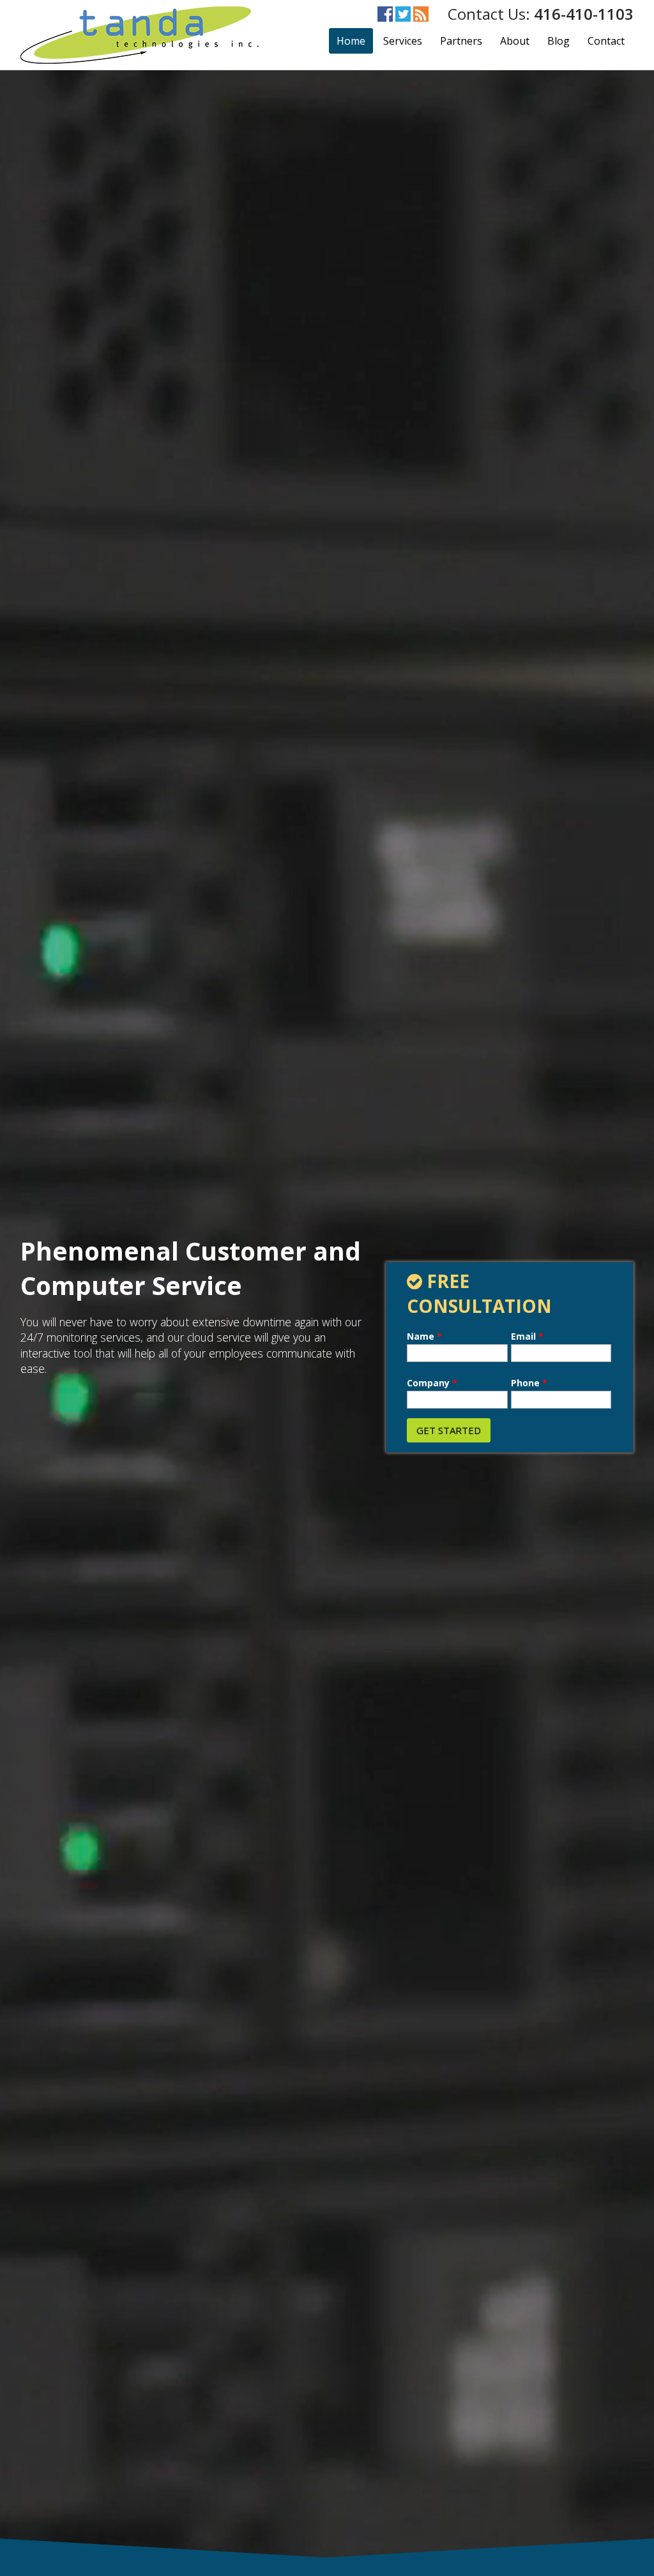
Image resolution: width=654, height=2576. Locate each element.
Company (432, 1383)
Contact (606, 41)
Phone (529, 1383)
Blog (559, 41)
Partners (461, 41)
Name (424, 1337)
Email (527, 1337)
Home (351, 41)
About (515, 41)
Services (403, 41)
